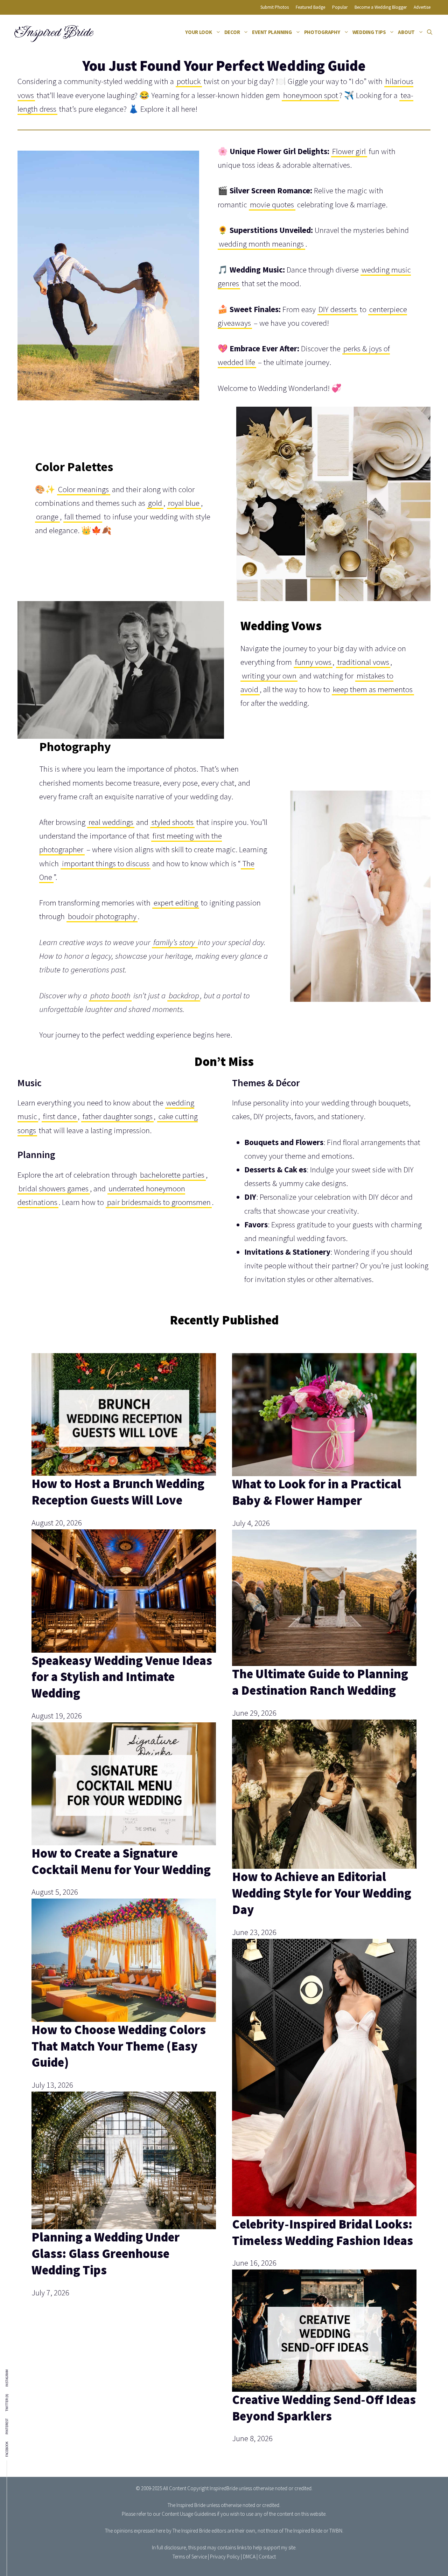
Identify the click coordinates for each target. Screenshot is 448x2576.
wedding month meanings (261, 244)
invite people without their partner (300, 1265)
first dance (60, 1116)
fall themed (83, 516)
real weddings (111, 822)
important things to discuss (106, 863)
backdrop (184, 995)
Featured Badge (310, 7)
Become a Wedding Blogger (381, 7)
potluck (189, 81)
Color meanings (83, 489)
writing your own (269, 676)
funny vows (313, 662)
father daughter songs (118, 1116)
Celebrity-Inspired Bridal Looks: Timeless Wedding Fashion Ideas (323, 2232)
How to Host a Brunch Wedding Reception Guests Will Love (118, 1492)
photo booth (110, 995)
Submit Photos (275, 7)
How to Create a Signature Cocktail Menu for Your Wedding (121, 1861)
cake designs (326, 1183)
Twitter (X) (7, 2403)
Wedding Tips (369, 32)
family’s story (175, 942)
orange (47, 516)
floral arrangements (374, 1142)
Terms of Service (190, 2557)
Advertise (422, 7)
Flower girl (349, 151)
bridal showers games (54, 1188)
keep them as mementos (373, 689)
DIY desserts (338, 309)
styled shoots (173, 822)
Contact (267, 2557)
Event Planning (272, 32)
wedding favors (321, 1238)
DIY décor (384, 1197)
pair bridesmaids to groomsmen (159, 1202)
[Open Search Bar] (430, 32)
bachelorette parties (172, 1175)
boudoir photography (102, 916)
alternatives (353, 1279)
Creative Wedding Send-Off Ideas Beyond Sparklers (324, 2408)
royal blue (184, 503)
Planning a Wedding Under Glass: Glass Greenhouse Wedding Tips (106, 2254)
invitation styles (280, 1279)
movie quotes (272, 204)
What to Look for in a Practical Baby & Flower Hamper (317, 1492)
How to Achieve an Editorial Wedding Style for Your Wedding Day (322, 1893)
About (406, 32)
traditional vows (363, 662)
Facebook (7, 2449)
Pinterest (7, 2426)
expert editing (176, 903)
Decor (232, 32)
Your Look (199, 32)
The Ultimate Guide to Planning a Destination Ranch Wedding (320, 1682)
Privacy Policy (225, 2557)
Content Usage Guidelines (189, 2514)
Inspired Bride (53, 32)
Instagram (7, 2378)
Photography (322, 32)
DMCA (249, 2557)
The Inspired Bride (187, 2505)
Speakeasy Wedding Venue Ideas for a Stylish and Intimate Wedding (122, 1677)
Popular (340, 7)
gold (155, 503)
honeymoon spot (311, 95)
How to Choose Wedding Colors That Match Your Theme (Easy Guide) (119, 2046)
